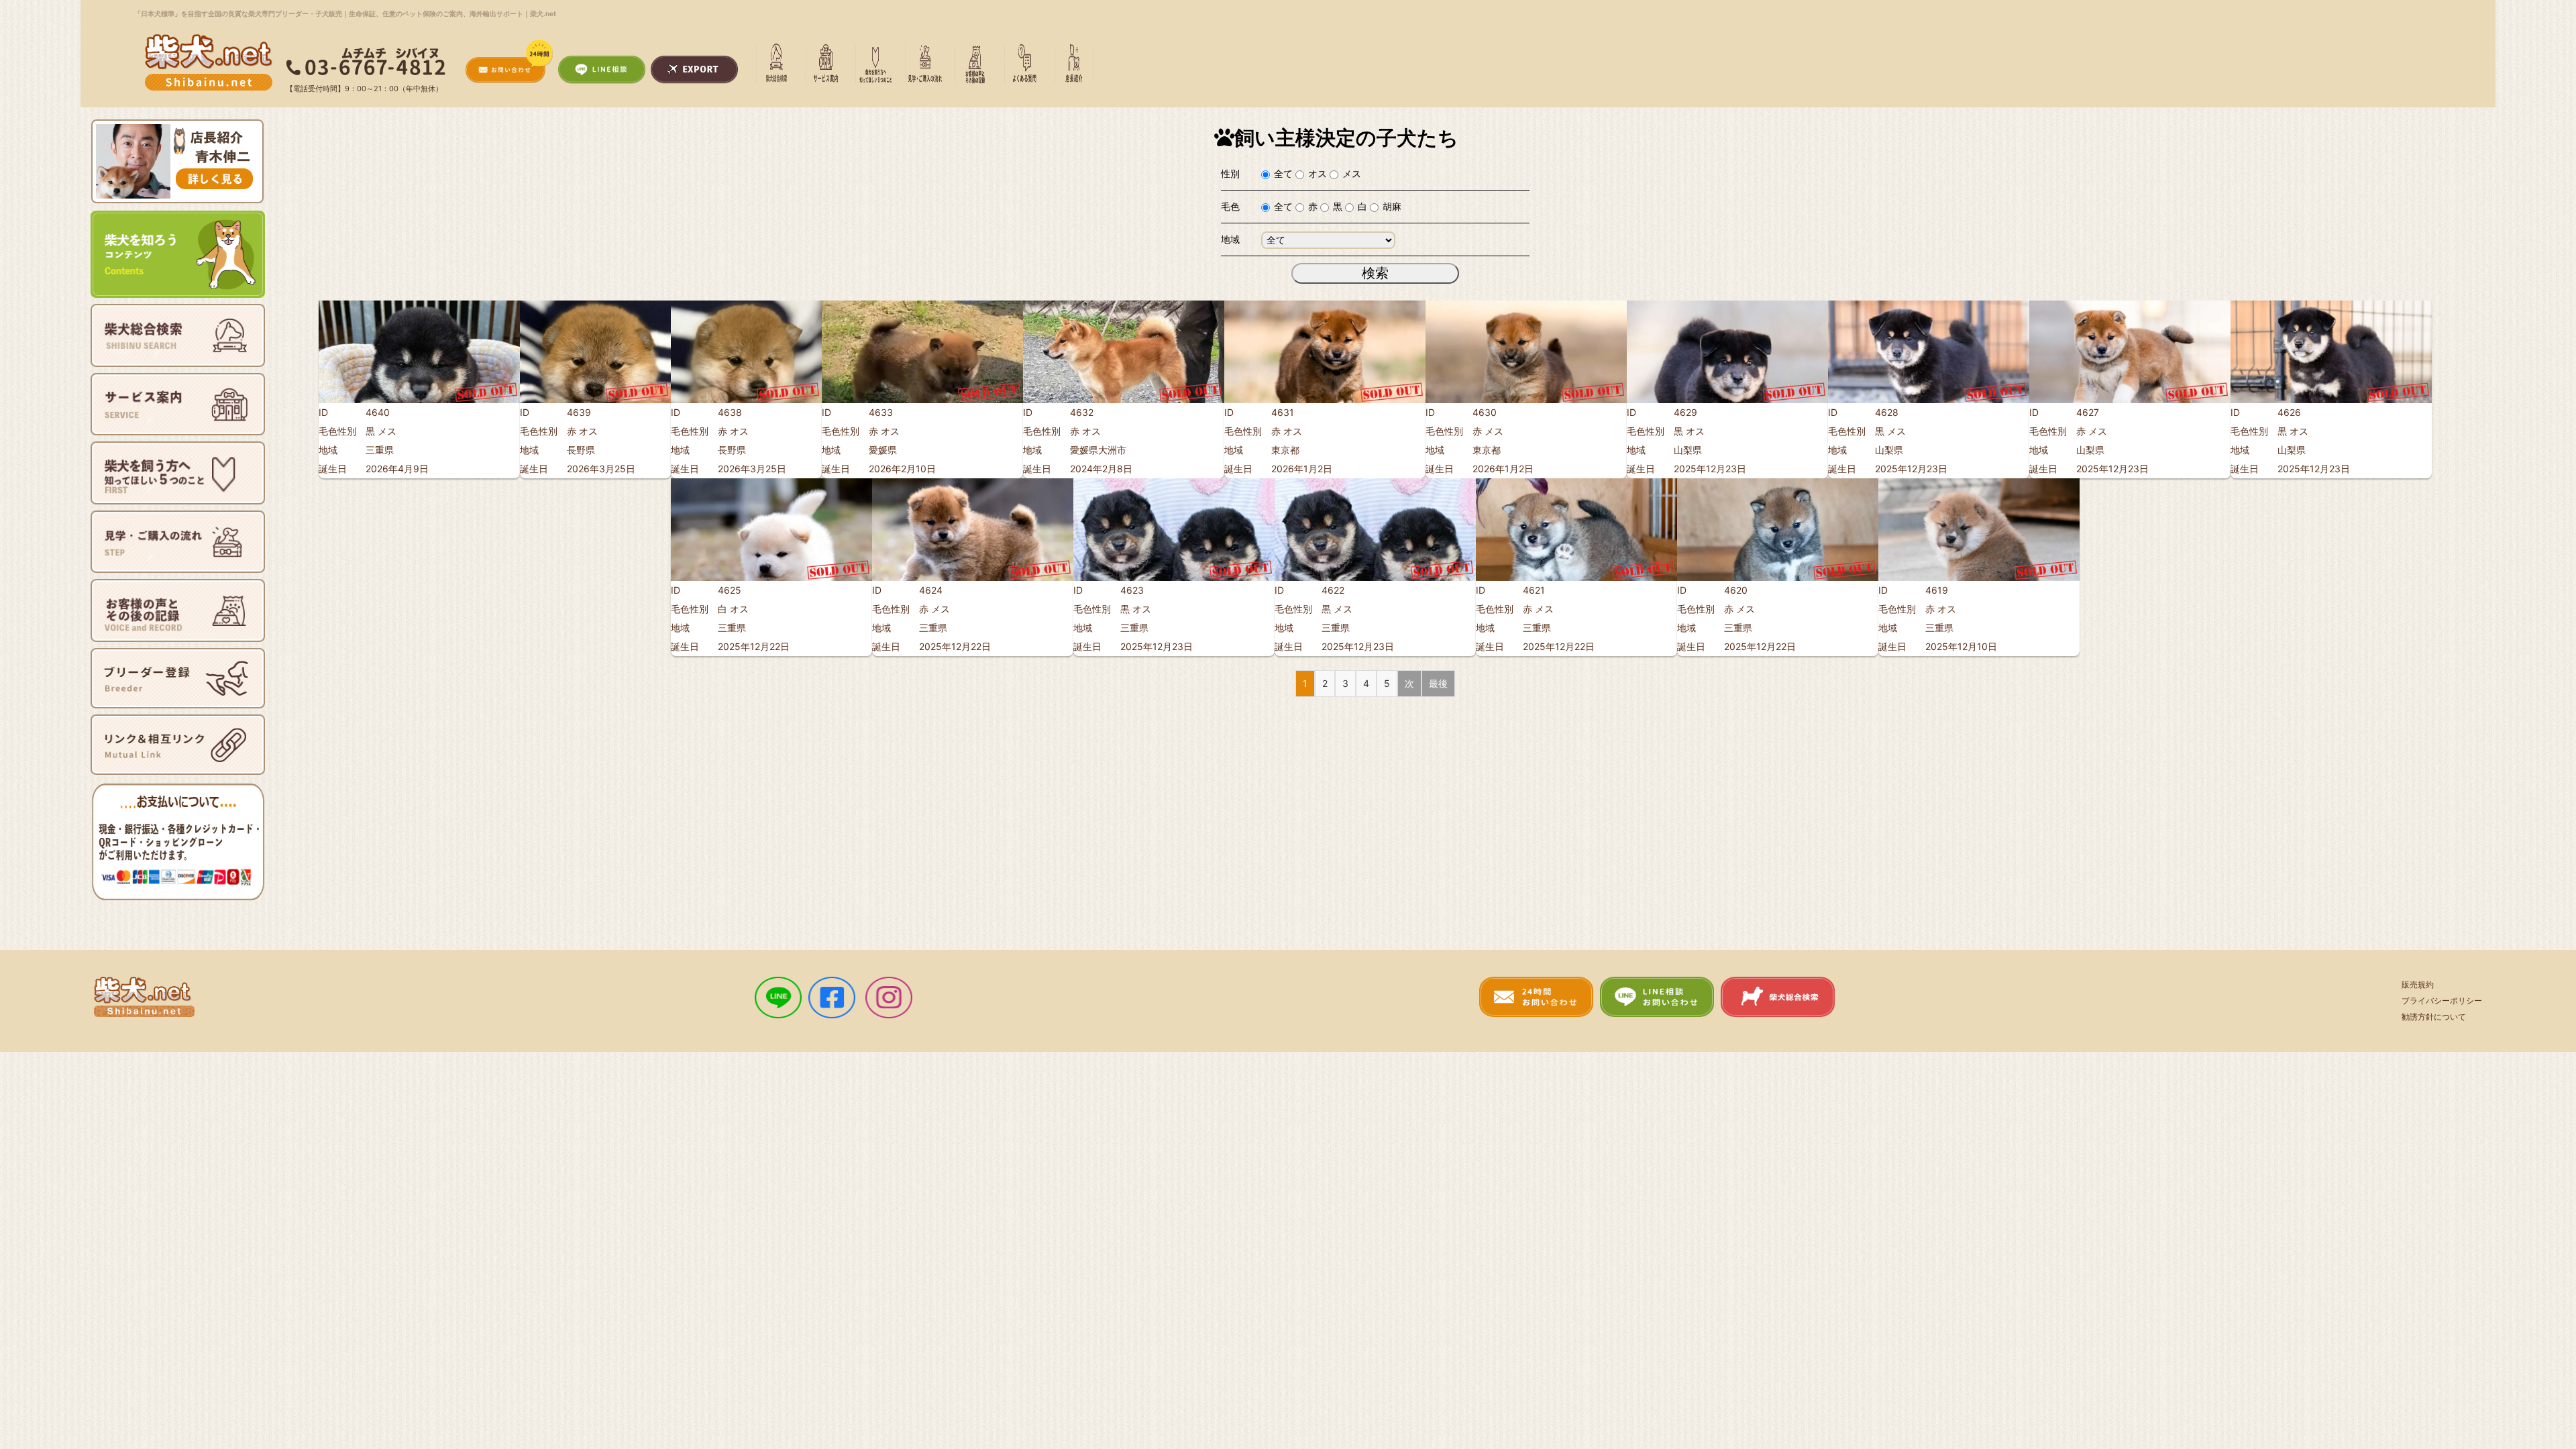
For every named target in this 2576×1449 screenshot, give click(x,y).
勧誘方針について (2434, 1017)
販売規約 (2418, 984)
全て (1283, 173)
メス (1352, 173)
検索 (1375, 273)
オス (1318, 173)
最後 (1438, 683)
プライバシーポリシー (2442, 1001)
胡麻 (1392, 206)
